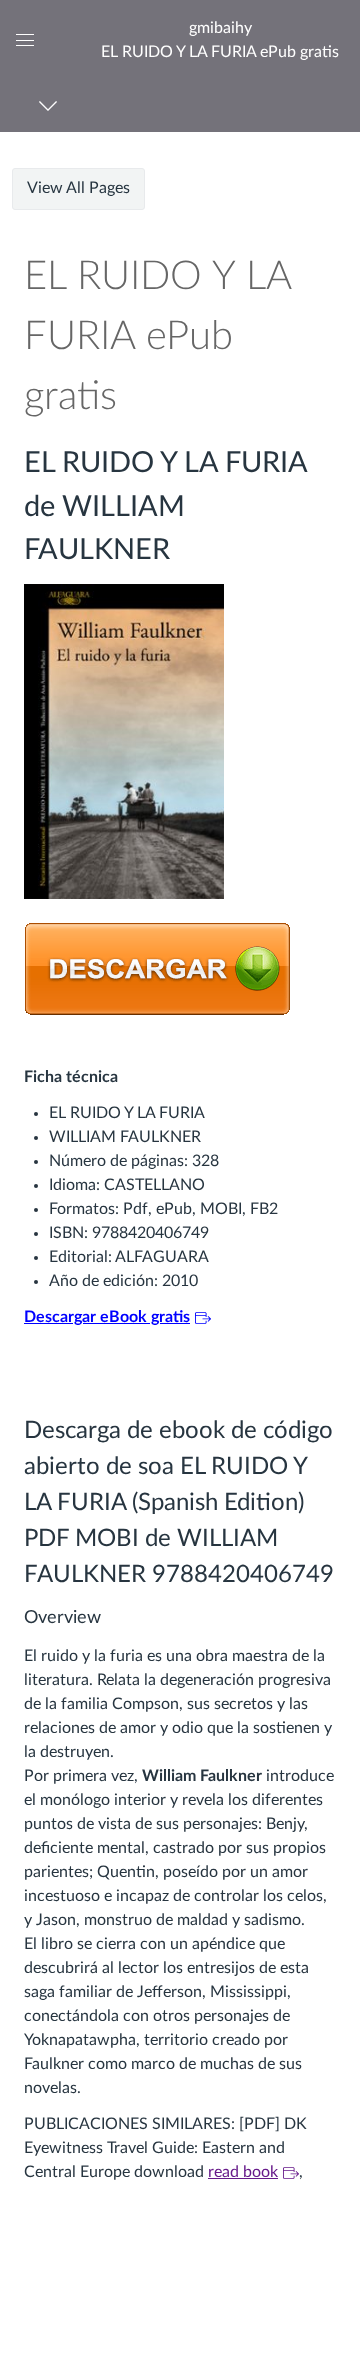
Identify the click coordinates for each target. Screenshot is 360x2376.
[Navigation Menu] (51, 105)
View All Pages (78, 188)
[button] (220, 39)
